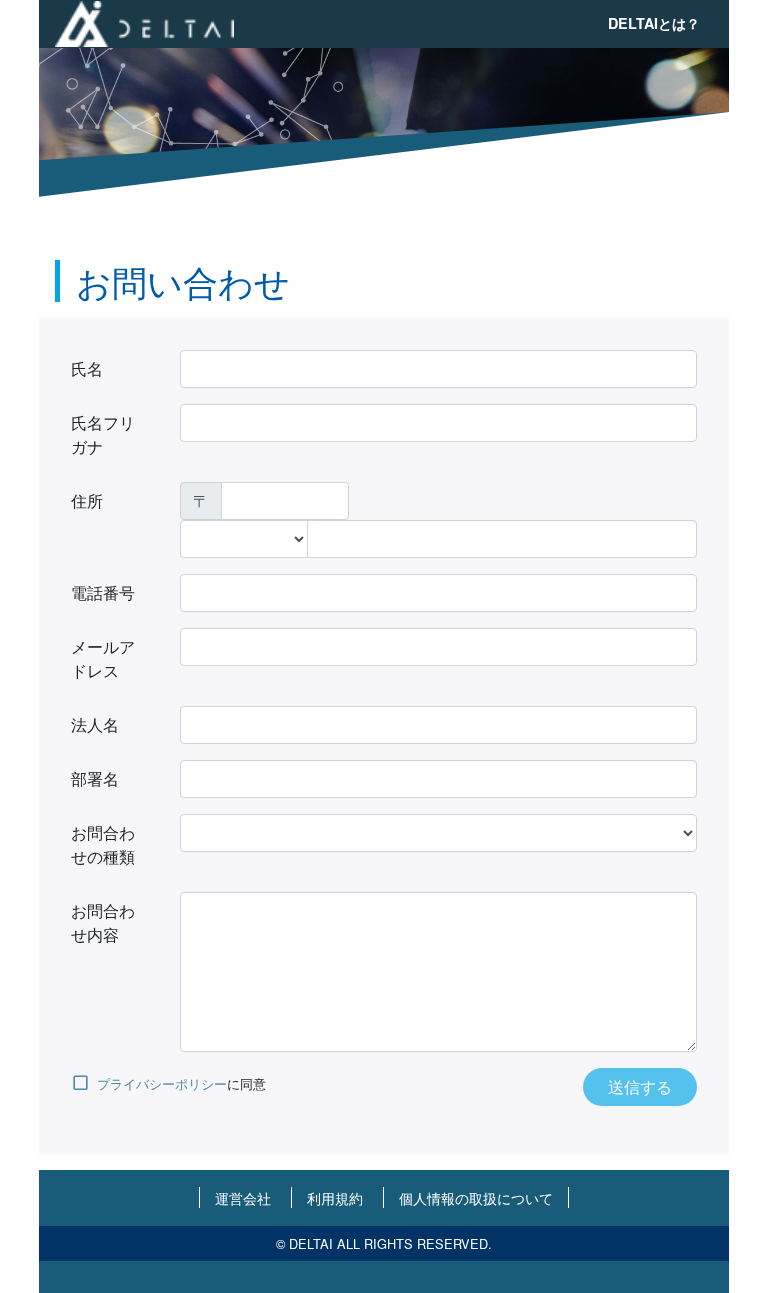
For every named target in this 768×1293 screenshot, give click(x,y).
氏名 (87, 368)
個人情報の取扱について (476, 1197)
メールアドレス (103, 658)
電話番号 (103, 592)
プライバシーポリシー (162, 1083)
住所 (87, 500)
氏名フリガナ (103, 434)
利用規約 (335, 1197)
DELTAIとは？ (654, 23)
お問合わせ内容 (103, 922)
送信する (640, 1086)
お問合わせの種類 (103, 844)
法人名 (95, 724)
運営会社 (243, 1197)
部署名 (95, 778)
